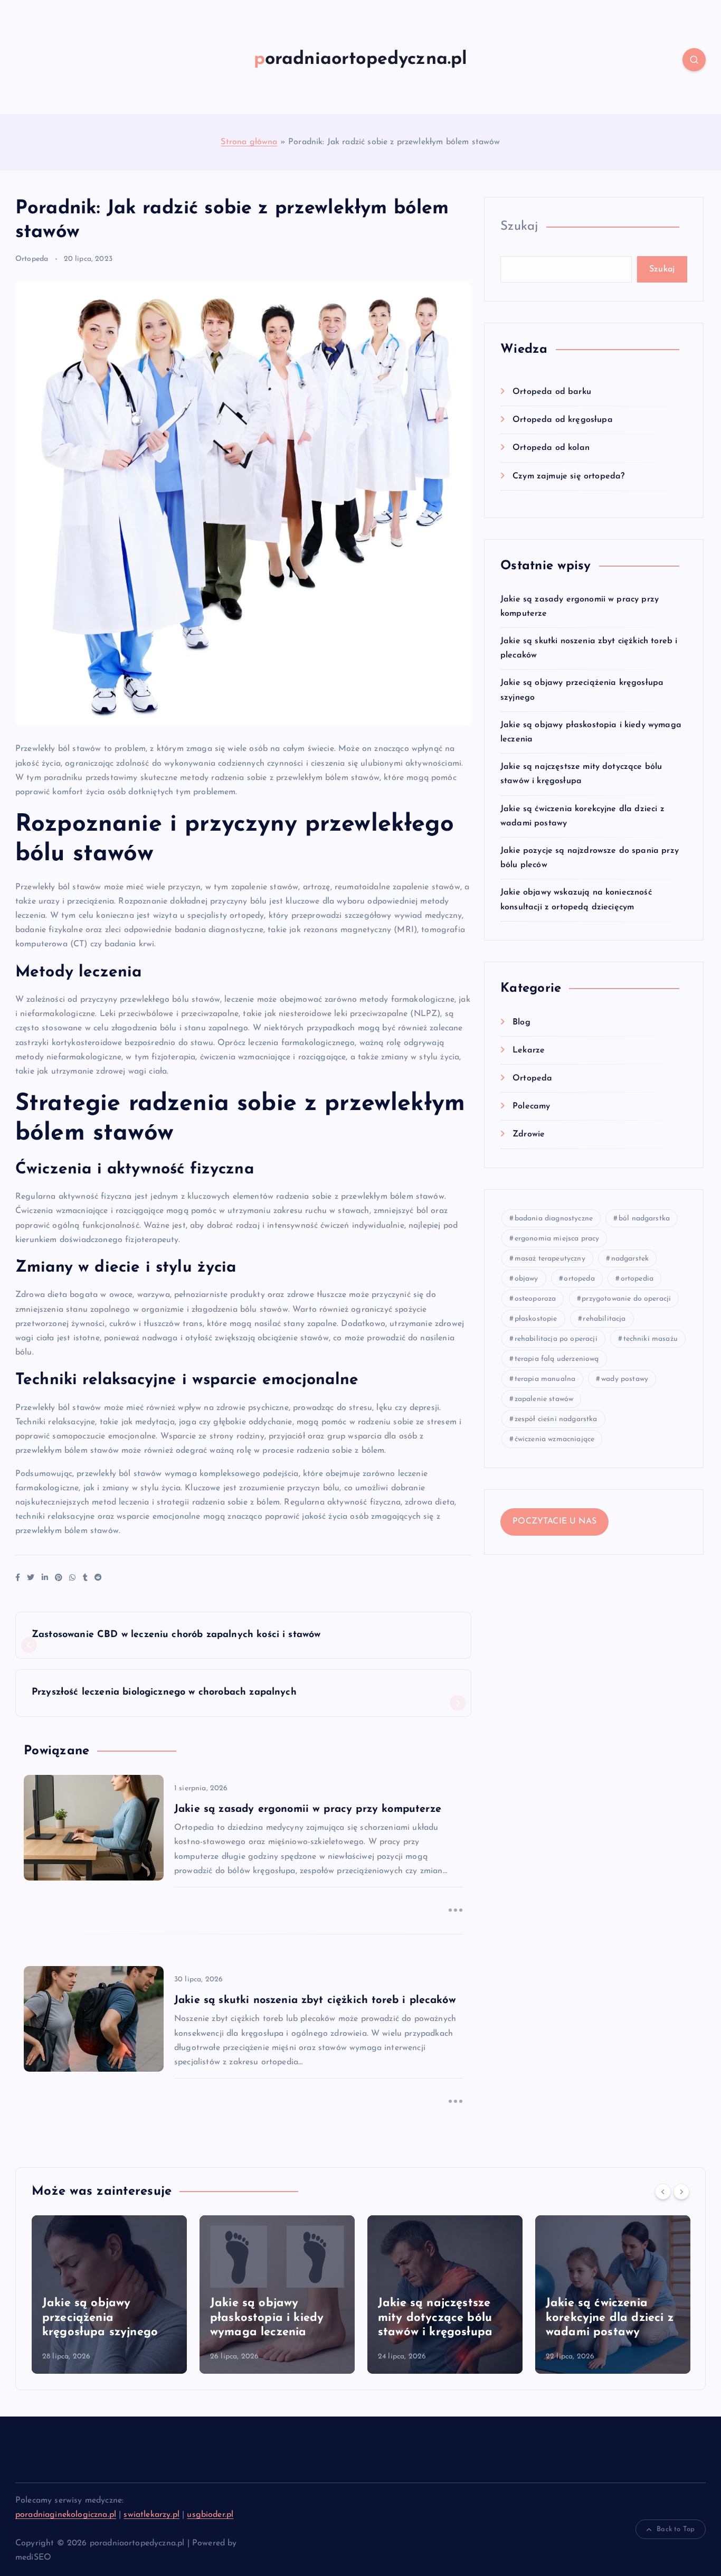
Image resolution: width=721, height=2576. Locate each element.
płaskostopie (536, 1319)
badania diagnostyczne (554, 1219)
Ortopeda (32, 259)
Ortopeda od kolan (551, 448)
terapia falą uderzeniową (557, 1359)
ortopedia (637, 1279)
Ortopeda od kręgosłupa (563, 420)
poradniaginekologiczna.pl (66, 2515)
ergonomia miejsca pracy (557, 1239)
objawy (526, 1279)
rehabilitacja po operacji (556, 1339)
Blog (521, 1022)
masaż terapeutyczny (550, 1259)
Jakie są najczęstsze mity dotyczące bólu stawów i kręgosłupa (435, 2318)
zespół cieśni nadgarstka (556, 1419)
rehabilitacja (604, 1319)
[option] (109, 2295)
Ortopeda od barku (552, 392)
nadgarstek (630, 1259)
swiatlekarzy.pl (151, 2515)
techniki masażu (651, 1339)
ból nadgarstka (644, 1219)
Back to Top (676, 2529)
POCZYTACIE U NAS (554, 1521)
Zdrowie (529, 1134)
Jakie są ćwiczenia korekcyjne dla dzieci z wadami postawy (610, 2318)
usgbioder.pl (210, 2515)
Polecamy (531, 1106)
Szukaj (519, 227)
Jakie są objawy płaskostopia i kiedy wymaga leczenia (267, 2318)
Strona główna (249, 142)
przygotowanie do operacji (626, 1299)
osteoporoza (535, 1299)
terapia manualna (545, 1379)
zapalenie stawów (544, 1399)
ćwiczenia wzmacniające (555, 1439)
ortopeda (579, 1279)
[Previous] (663, 2192)
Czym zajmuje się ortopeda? (568, 476)
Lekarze (529, 1050)
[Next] (681, 2192)
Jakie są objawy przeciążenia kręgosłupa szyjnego (100, 2318)
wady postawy (625, 1379)
